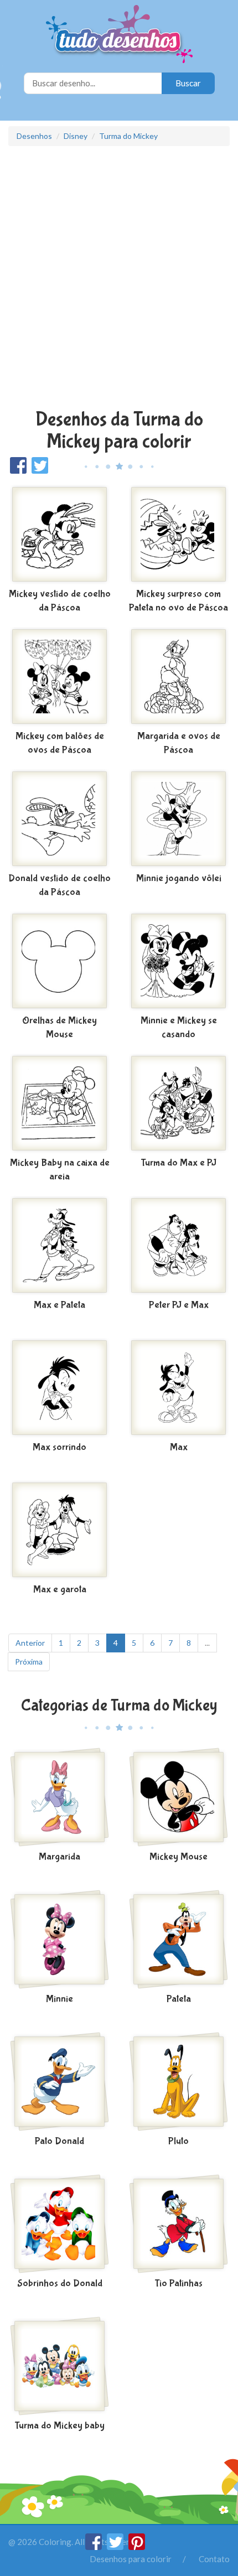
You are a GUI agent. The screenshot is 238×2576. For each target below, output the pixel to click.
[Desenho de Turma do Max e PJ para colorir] (178, 1103)
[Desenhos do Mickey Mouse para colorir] (178, 1797)
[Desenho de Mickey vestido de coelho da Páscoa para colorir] (59, 535)
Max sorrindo (59, 1447)
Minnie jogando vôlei (179, 878)
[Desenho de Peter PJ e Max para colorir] (178, 1246)
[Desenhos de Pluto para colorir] (178, 2082)
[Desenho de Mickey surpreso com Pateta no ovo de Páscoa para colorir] (178, 535)
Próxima (29, 1662)
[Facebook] (94, 2547)
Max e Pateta (59, 1305)
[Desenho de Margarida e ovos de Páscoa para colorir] (178, 677)
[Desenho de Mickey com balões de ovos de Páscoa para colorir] (59, 677)
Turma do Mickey (128, 136)
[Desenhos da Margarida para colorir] (59, 1797)
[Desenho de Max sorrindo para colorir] (59, 1388)
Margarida (59, 1857)
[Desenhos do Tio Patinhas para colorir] (178, 2224)
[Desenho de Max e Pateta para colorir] (59, 1246)
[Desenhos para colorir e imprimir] (119, 35)
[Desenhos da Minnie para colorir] (59, 1940)
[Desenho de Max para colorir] (178, 1388)
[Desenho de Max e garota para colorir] (59, 1530)
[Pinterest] (137, 2547)
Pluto (178, 2141)
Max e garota (60, 1590)
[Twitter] (116, 2547)
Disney (76, 136)
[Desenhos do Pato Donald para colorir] (59, 2082)
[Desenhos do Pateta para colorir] (178, 1940)
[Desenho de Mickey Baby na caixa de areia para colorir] (59, 1103)
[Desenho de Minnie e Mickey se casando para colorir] (178, 961)
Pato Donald (59, 2141)
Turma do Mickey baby (59, 2426)
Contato (214, 2559)
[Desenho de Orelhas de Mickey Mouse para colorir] (59, 961)
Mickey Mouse (178, 1857)
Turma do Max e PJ (178, 1163)
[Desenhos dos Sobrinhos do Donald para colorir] (59, 2224)
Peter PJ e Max (179, 1305)
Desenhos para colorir (131, 2559)
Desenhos (34, 136)
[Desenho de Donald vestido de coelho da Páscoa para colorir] (59, 819)
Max (179, 1447)
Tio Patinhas (178, 2284)
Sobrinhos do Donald (60, 2284)
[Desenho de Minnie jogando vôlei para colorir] (178, 819)
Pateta (179, 1999)
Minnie (59, 1999)
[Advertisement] (119, 279)
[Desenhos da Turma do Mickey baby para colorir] (59, 2366)
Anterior (30, 1643)
